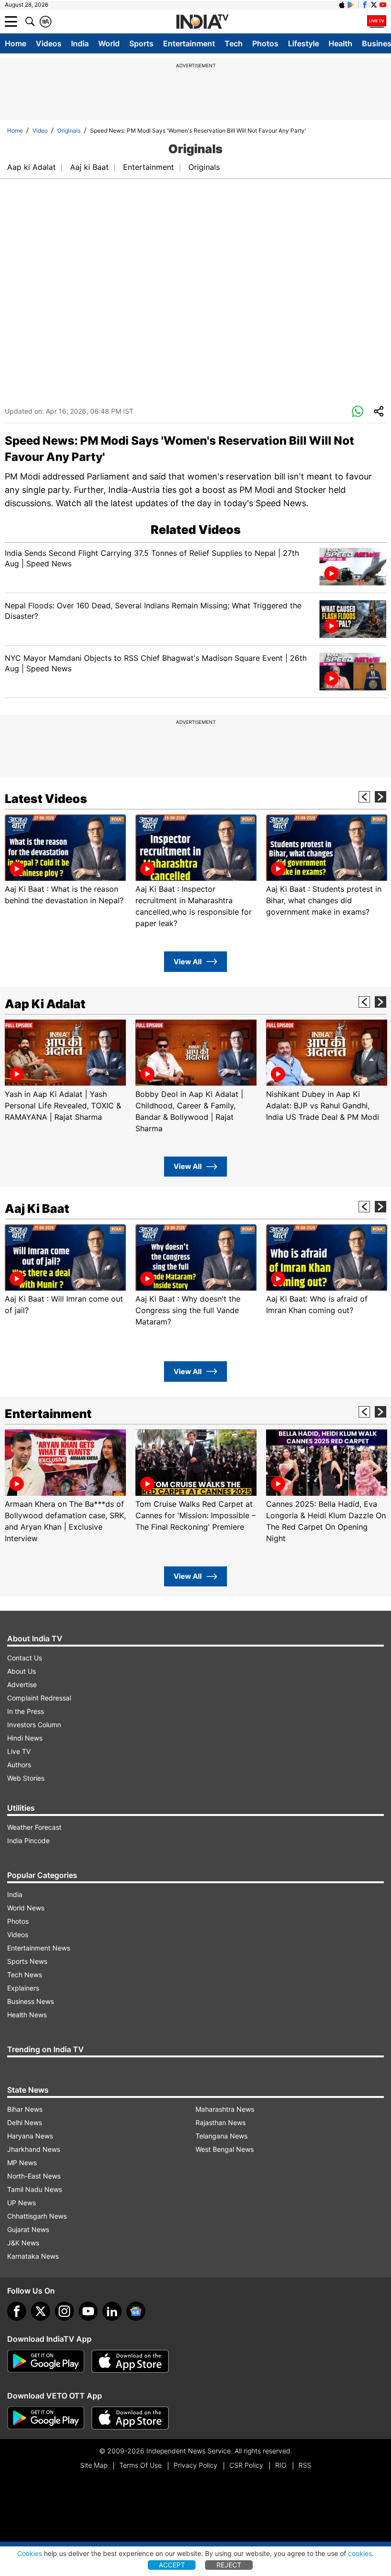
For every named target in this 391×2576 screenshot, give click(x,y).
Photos (265, 43)
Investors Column (34, 1725)
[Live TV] (377, 21)
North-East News (34, 2176)
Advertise (22, 1684)
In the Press (26, 1711)
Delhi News (25, 2122)
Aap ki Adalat (31, 167)
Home (15, 43)
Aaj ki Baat (89, 167)
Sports (141, 43)
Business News (31, 2001)
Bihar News (25, 2109)
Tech (234, 43)
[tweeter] (41, 2311)
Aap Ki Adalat (45, 1004)
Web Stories (26, 1778)
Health (340, 43)
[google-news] (136, 2311)
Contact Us (25, 1658)
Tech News (25, 1975)
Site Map (94, 2465)
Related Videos (196, 530)
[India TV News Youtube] (383, 5)
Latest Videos (46, 799)
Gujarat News (28, 2229)
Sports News (27, 1961)
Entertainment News (39, 1948)
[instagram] (64, 2311)
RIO (281, 2465)
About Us (21, 1671)
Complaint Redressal (39, 1698)
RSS (305, 2465)
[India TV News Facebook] (365, 5)
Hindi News (25, 1738)
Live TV (19, 1751)
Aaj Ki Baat (37, 1209)
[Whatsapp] (358, 412)
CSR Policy (246, 2465)
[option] (65, 860)
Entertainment (189, 43)
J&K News (23, 2243)
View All (188, 962)
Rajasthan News (221, 2122)
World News (26, 1908)
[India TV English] (202, 22)
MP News (22, 2163)
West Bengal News (225, 2149)
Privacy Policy (195, 2465)
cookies (360, 2553)
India (80, 43)
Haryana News (30, 2136)
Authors (19, 1765)
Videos (49, 43)
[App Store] (130, 2361)
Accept (172, 2565)
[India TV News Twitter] (374, 5)
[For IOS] (130, 2418)
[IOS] (342, 5)
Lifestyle (304, 43)
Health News (27, 2015)
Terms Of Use (140, 2465)
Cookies (30, 2553)
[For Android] (46, 2418)
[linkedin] (112, 2311)
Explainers (23, 1988)
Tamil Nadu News (35, 2189)
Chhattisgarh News (37, 2216)
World (109, 43)
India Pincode (28, 1841)
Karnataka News (33, 2256)
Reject (229, 2565)
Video (40, 130)
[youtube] (88, 2311)
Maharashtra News (225, 2109)
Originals (69, 130)
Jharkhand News (34, 2149)
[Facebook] (17, 2311)
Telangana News (221, 2136)
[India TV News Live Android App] (46, 2361)
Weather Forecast (34, 1827)
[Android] (351, 5)
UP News (21, 2203)
